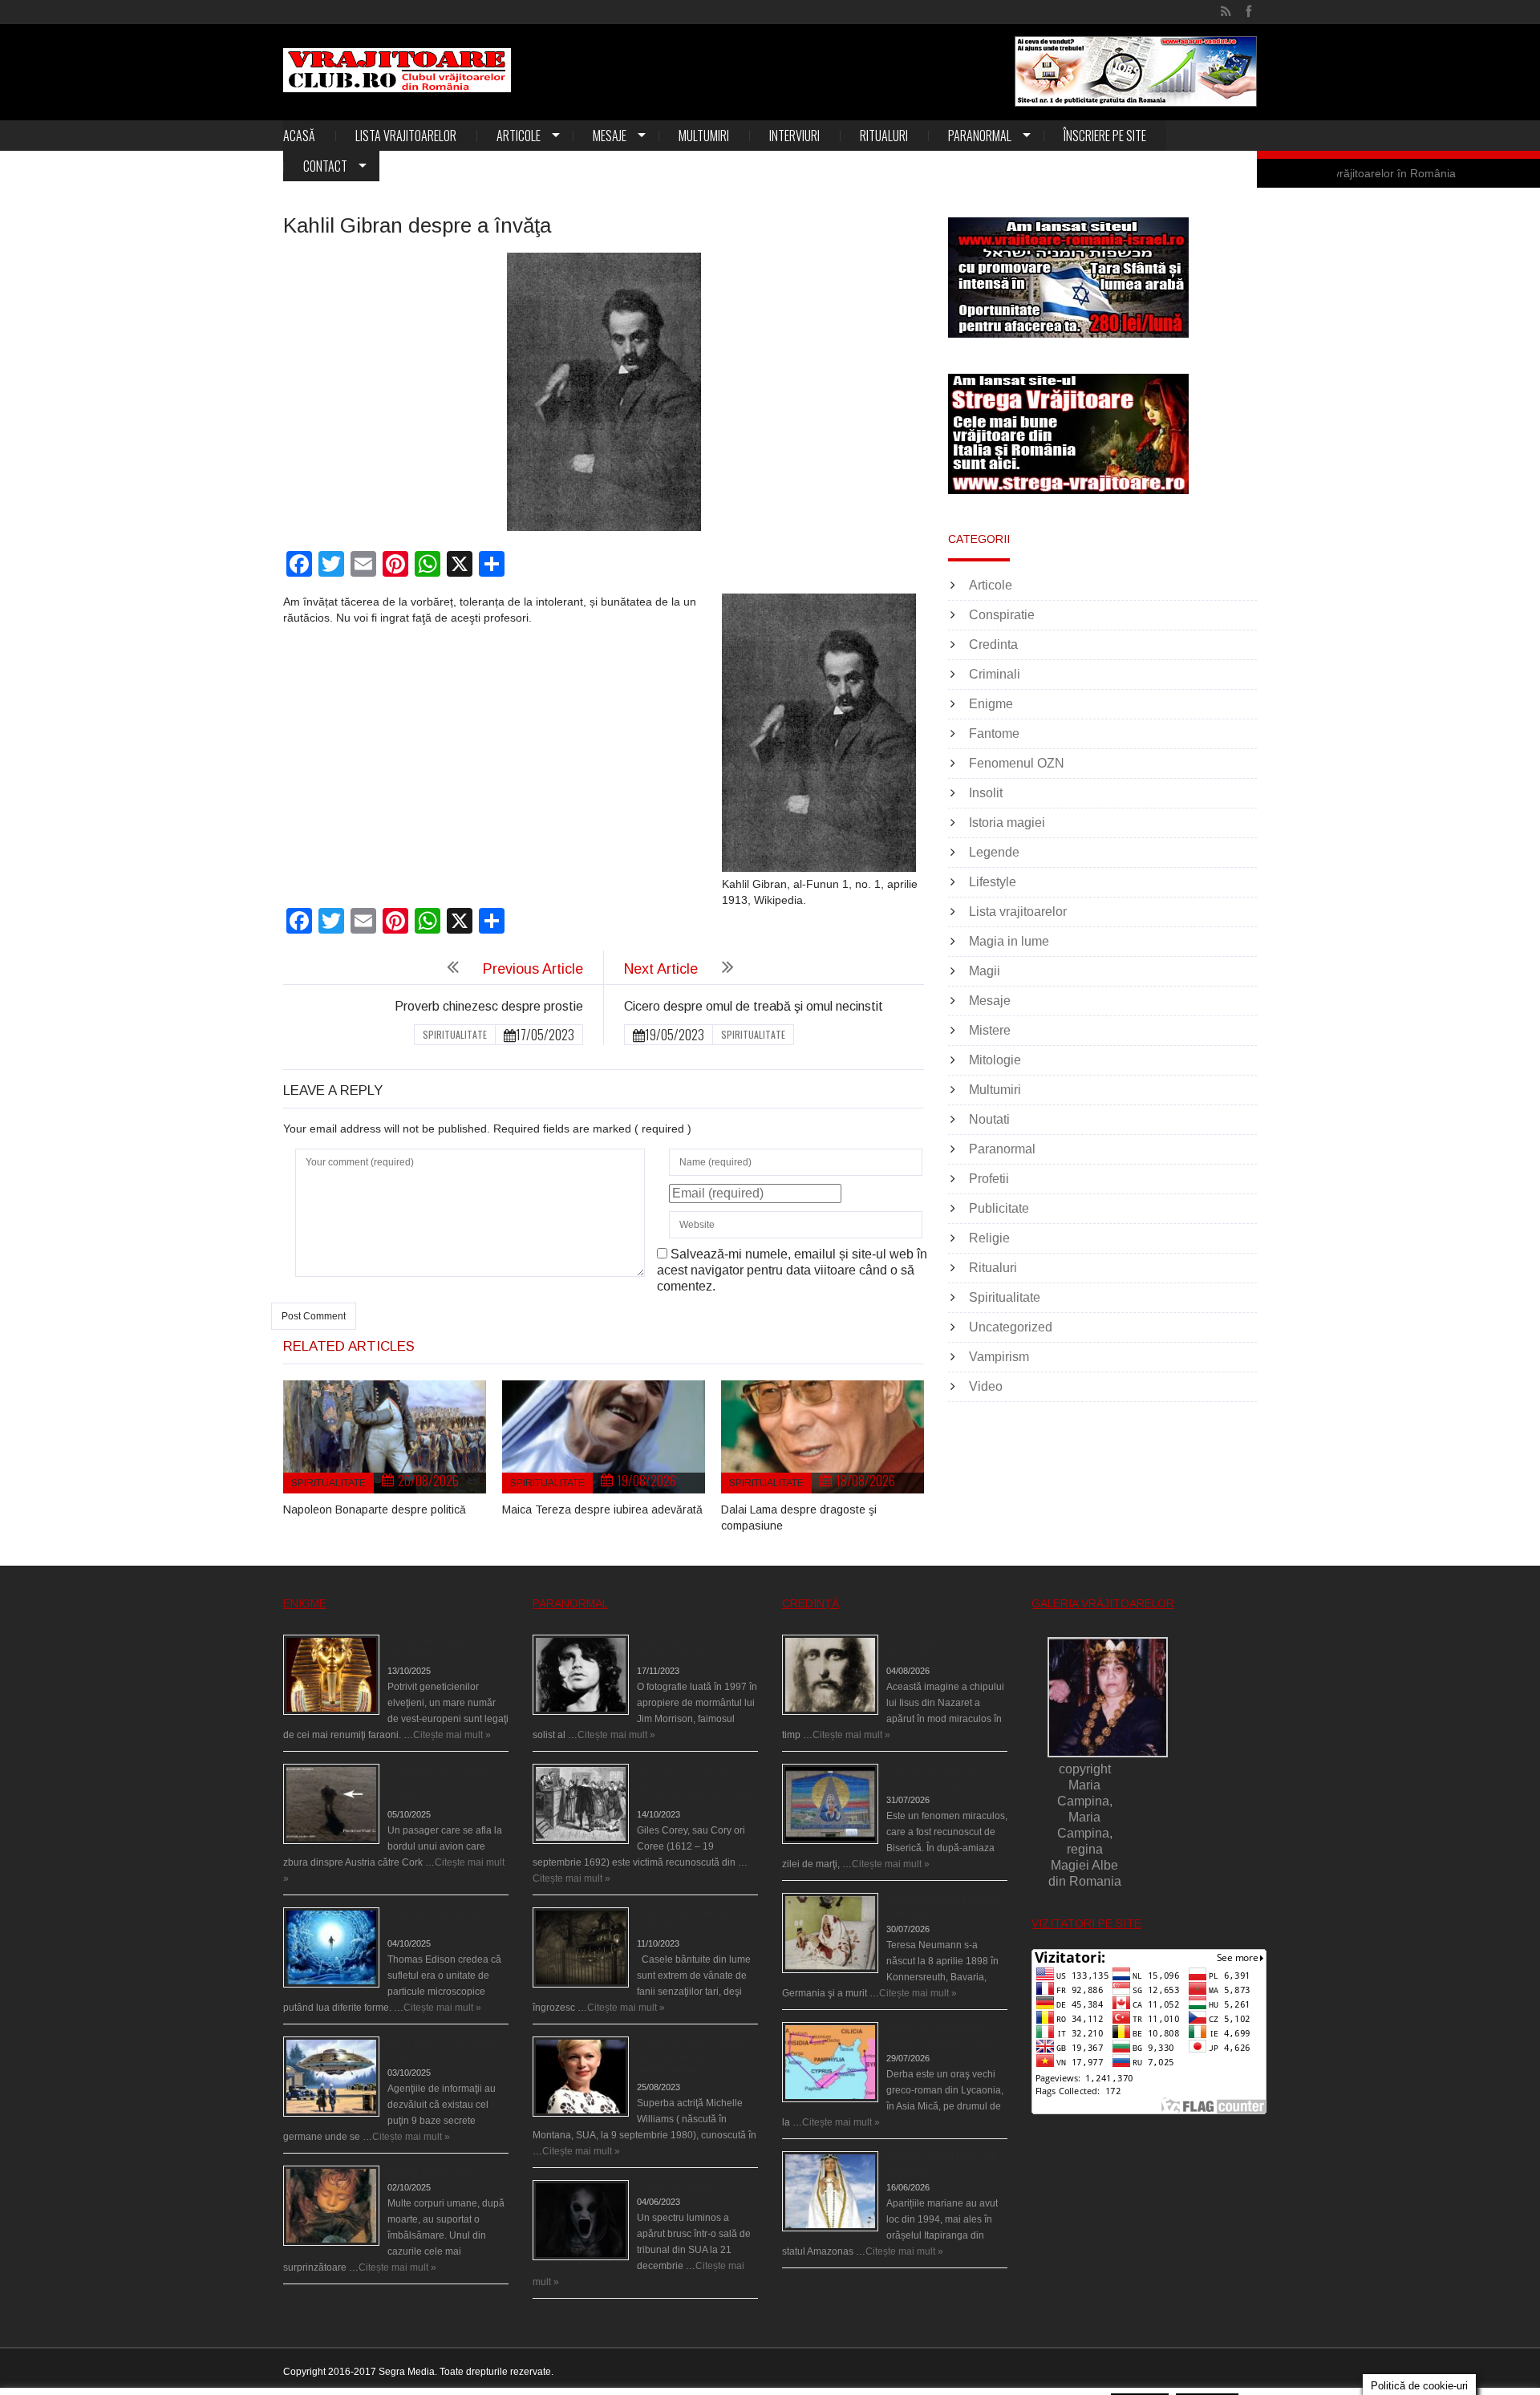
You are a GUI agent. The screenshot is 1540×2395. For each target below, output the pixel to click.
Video (986, 1386)
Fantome (994, 733)
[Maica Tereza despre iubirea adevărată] (604, 1437)
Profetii (989, 1179)
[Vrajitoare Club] (397, 70)
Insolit (986, 793)
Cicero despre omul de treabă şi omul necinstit (754, 1006)
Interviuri (794, 136)
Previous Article (533, 969)
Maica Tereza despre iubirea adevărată (602, 1510)
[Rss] (1226, 12)
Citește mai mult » (452, 1735)
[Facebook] (1248, 12)
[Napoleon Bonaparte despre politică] (385, 1437)
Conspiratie (1002, 615)
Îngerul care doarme (432, 2171)
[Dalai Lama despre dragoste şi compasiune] (823, 1437)
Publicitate (999, 1208)
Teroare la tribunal (676, 2186)
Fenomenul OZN (1017, 763)
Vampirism (999, 1357)
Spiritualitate (455, 1034)
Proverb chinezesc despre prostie (489, 1006)
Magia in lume (1009, 941)
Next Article (661, 969)
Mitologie (995, 1060)
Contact (325, 166)
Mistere (990, 1030)
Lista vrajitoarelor (406, 136)
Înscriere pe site (1105, 136)
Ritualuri (884, 136)
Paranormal (980, 136)
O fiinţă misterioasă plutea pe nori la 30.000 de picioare (444, 1784)
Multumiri (704, 136)
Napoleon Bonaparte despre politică (375, 1510)
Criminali (995, 674)
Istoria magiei (1007, 823)
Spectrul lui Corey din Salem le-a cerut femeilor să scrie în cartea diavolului (696, 1784)
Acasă (299, 136)
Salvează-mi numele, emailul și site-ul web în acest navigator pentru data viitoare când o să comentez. (792, 1270)
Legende (994, 852)
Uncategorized (1011, 1327)
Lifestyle (993, 882)
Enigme (991, 704)
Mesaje (610, 136)
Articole (519, 136)
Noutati (989, 1119)
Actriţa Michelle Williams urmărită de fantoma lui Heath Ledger (690, 2057)
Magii (985, 971)
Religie (989, 1238)
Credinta (993, 644)
